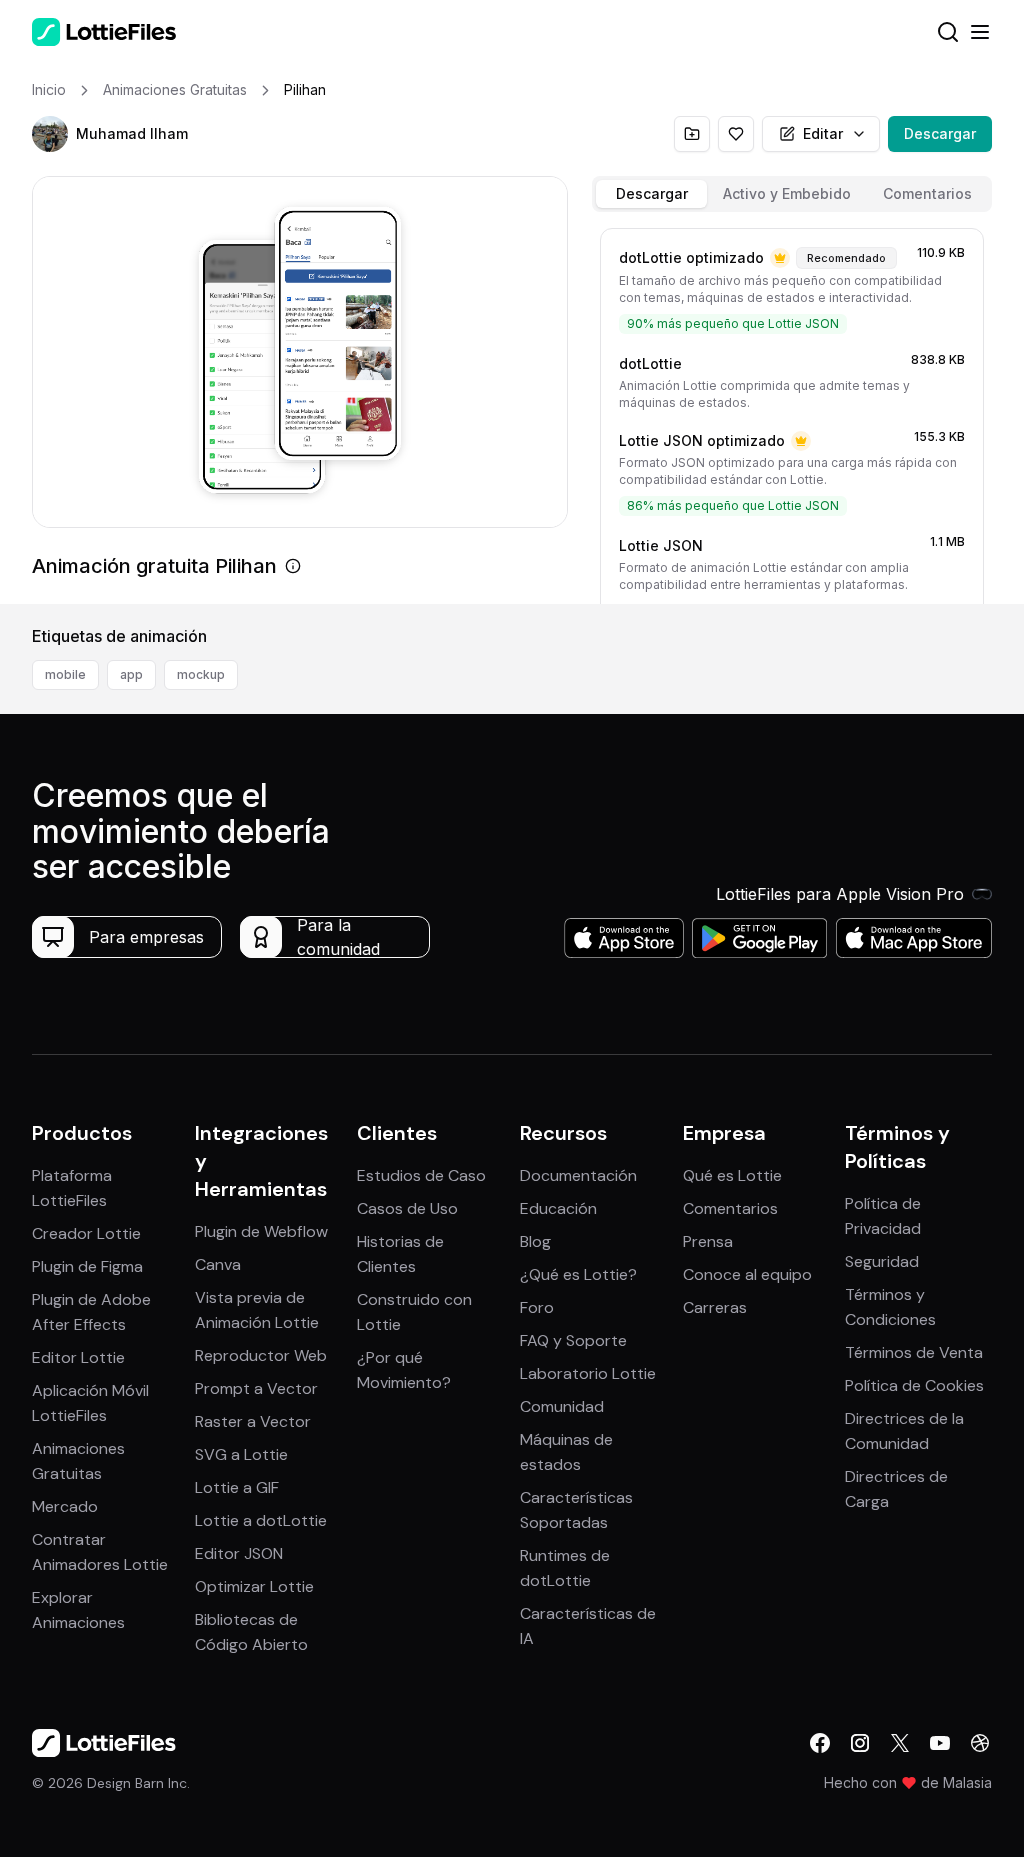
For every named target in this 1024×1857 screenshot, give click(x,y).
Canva (218, 1264)
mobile (65, 674)
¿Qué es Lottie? (578, 1274)
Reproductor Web (261, 1355)
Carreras (715, 1307)
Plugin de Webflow (261, 1231)
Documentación (578, 1175)
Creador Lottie (86, 1233)
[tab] (651, 194)
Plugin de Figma (87, 1266)
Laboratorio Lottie (588, 1373)
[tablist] (792, 194)
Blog (535, 1241)
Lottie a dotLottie (261, 1520)
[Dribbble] (980, 1743)
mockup (201, 674)
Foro (537, 1307)
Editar (823, 133)
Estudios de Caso (421, 1175)
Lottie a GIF (237, 1487)
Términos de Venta (914, 1352)
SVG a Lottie (241, 1454)
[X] (900, 1743)
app (131, 674)
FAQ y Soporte (573, 1340)
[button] (50, 134)
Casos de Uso (407, 1208)
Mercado (65, 1506)
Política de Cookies (914, 1385)
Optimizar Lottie (254, 1586)
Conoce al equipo (747, 1274)
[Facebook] (820, 1743)
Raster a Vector (253, 1421)
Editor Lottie (78, 1357)
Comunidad (562, 1406)
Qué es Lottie (732, 1175)
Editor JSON (239, 1553)
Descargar (940, 133)
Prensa (708, 1241)
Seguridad (882, 1261)
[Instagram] (860, 1743)
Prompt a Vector (256, 1388)
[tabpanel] (792, 412)
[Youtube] (940, 1743)
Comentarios (730, 1208)
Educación (558, 1208)
